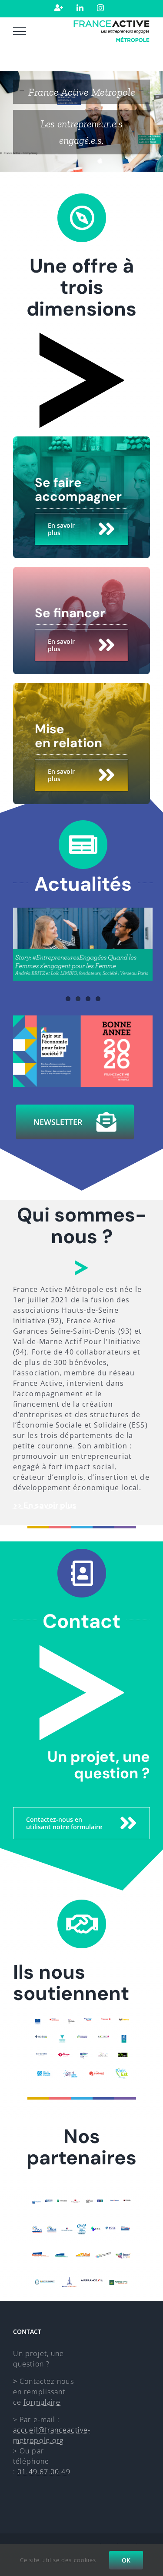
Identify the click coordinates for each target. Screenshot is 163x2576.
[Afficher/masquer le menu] (20, 31)
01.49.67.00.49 (44, 2472)
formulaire (42, 2402)
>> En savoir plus (45, 1505)
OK (126, 2560)
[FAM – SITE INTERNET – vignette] (83, 1019)
